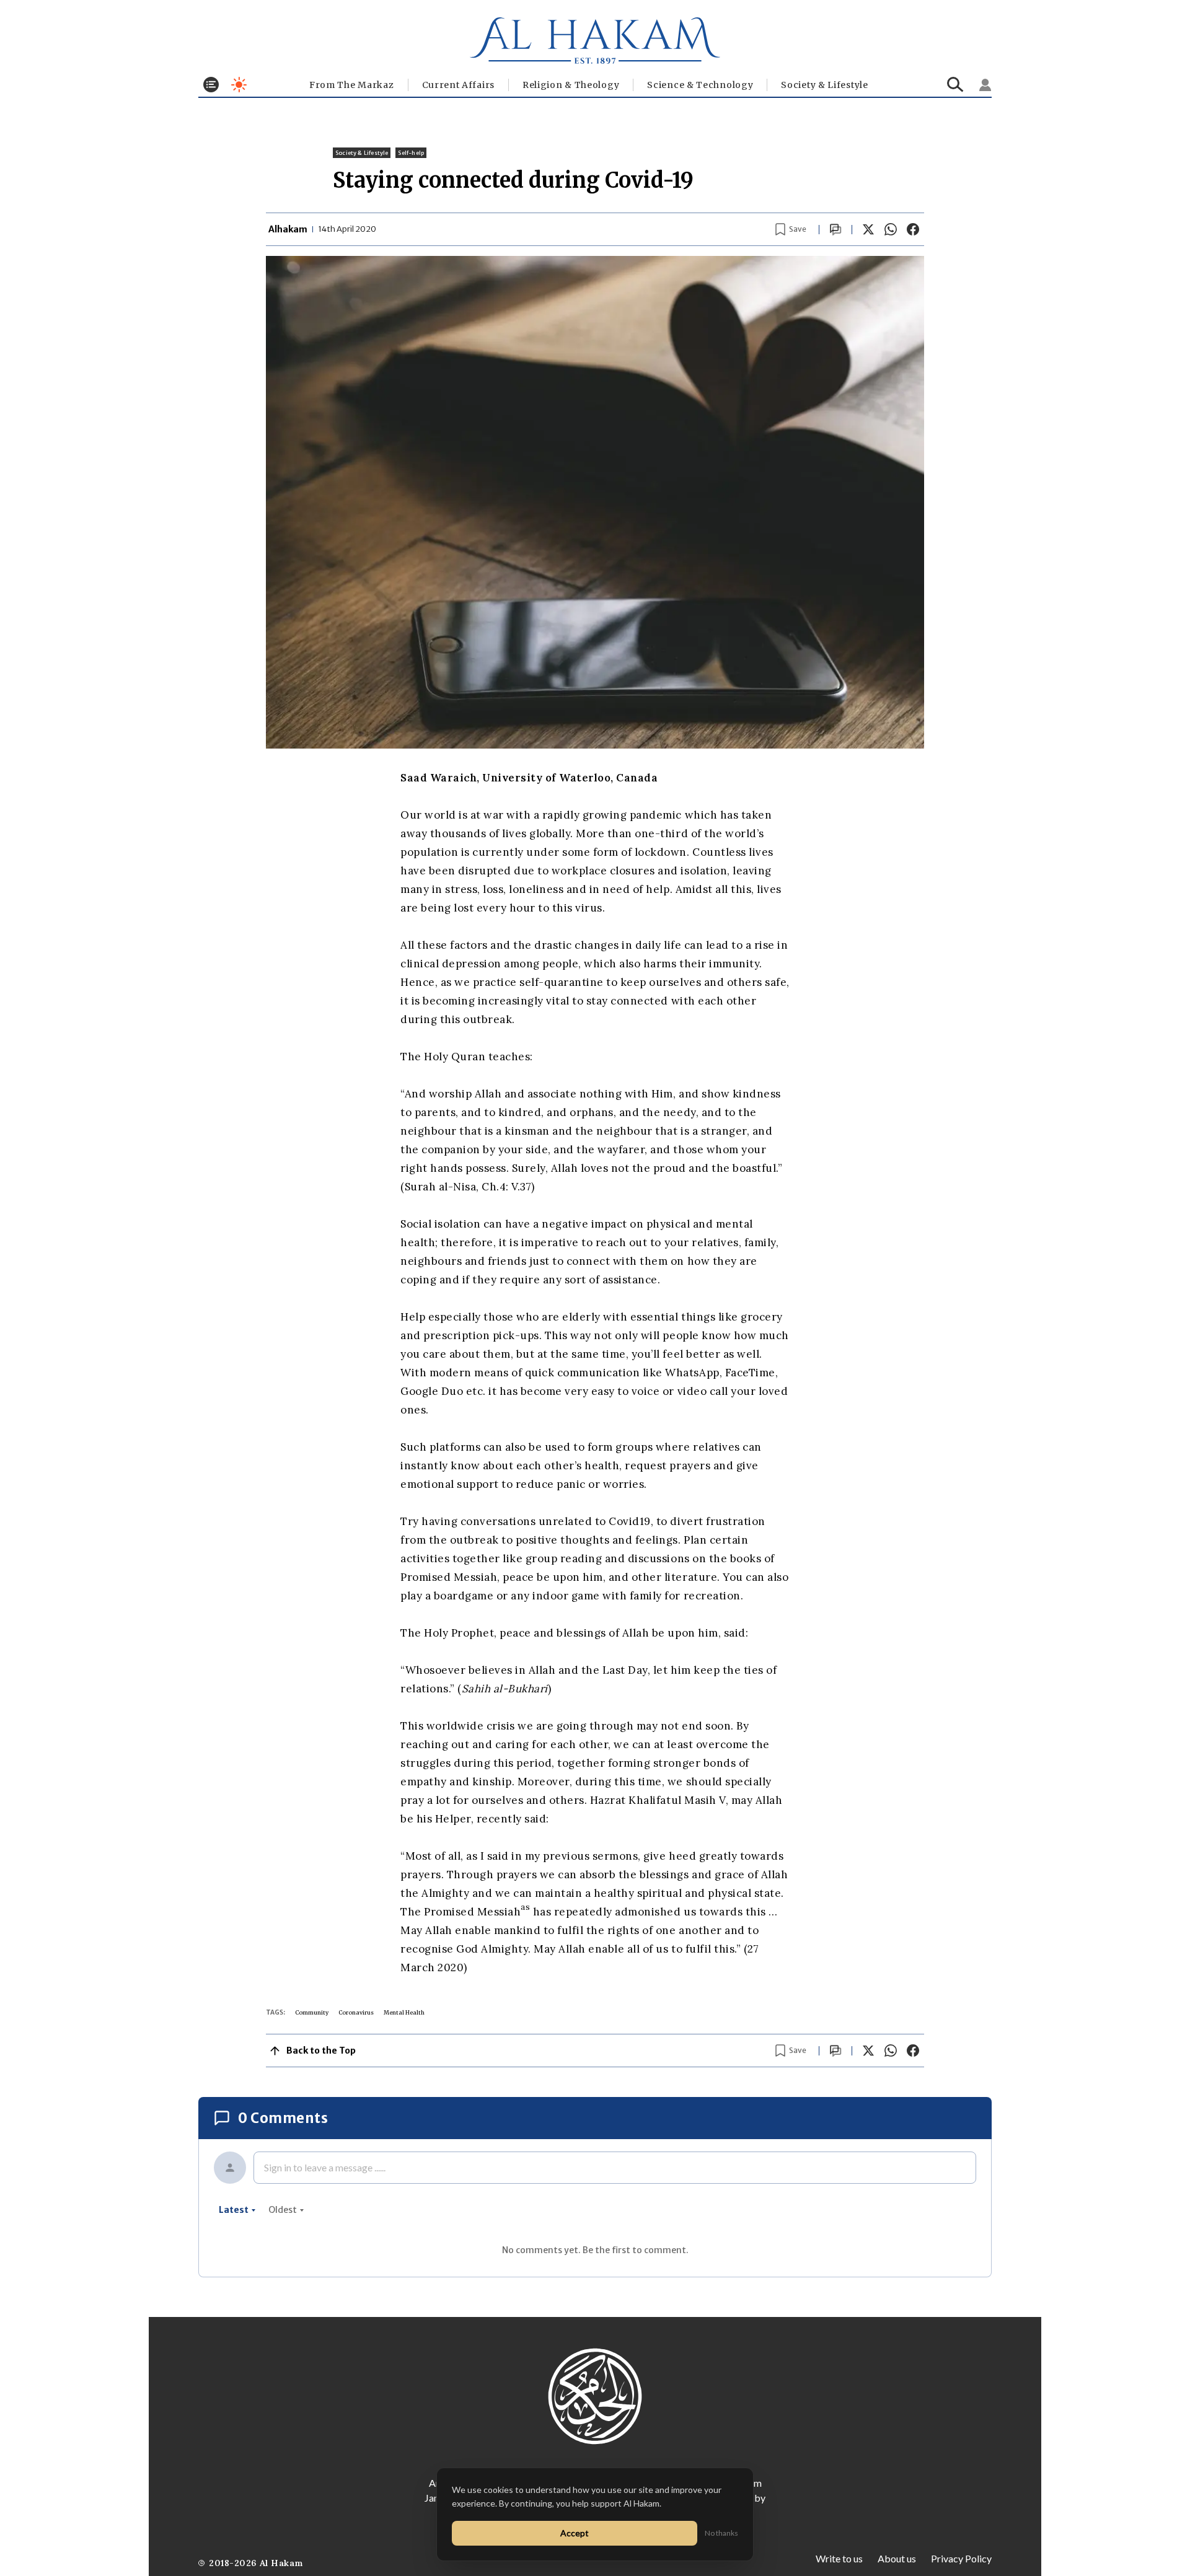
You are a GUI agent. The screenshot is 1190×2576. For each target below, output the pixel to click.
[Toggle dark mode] (239, 85)
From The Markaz (352, 85)
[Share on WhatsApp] (891, 229)
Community (312, 2012)
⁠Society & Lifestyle (824, 85)
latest (234, 2210)
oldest (283, 2210)
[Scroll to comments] (835, 230)
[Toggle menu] (211, 85)
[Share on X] (868, 229)
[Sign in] (985, 85)
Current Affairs (459, 85)
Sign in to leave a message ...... (325, 2167)
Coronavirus (356, 2012)
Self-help (411, 153)
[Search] (955, 85)
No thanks (721, 2533)
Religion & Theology (571, 85)
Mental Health (404, 2012)
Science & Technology (700, 85)
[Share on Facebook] (913, 229)
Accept (575, 2533)
